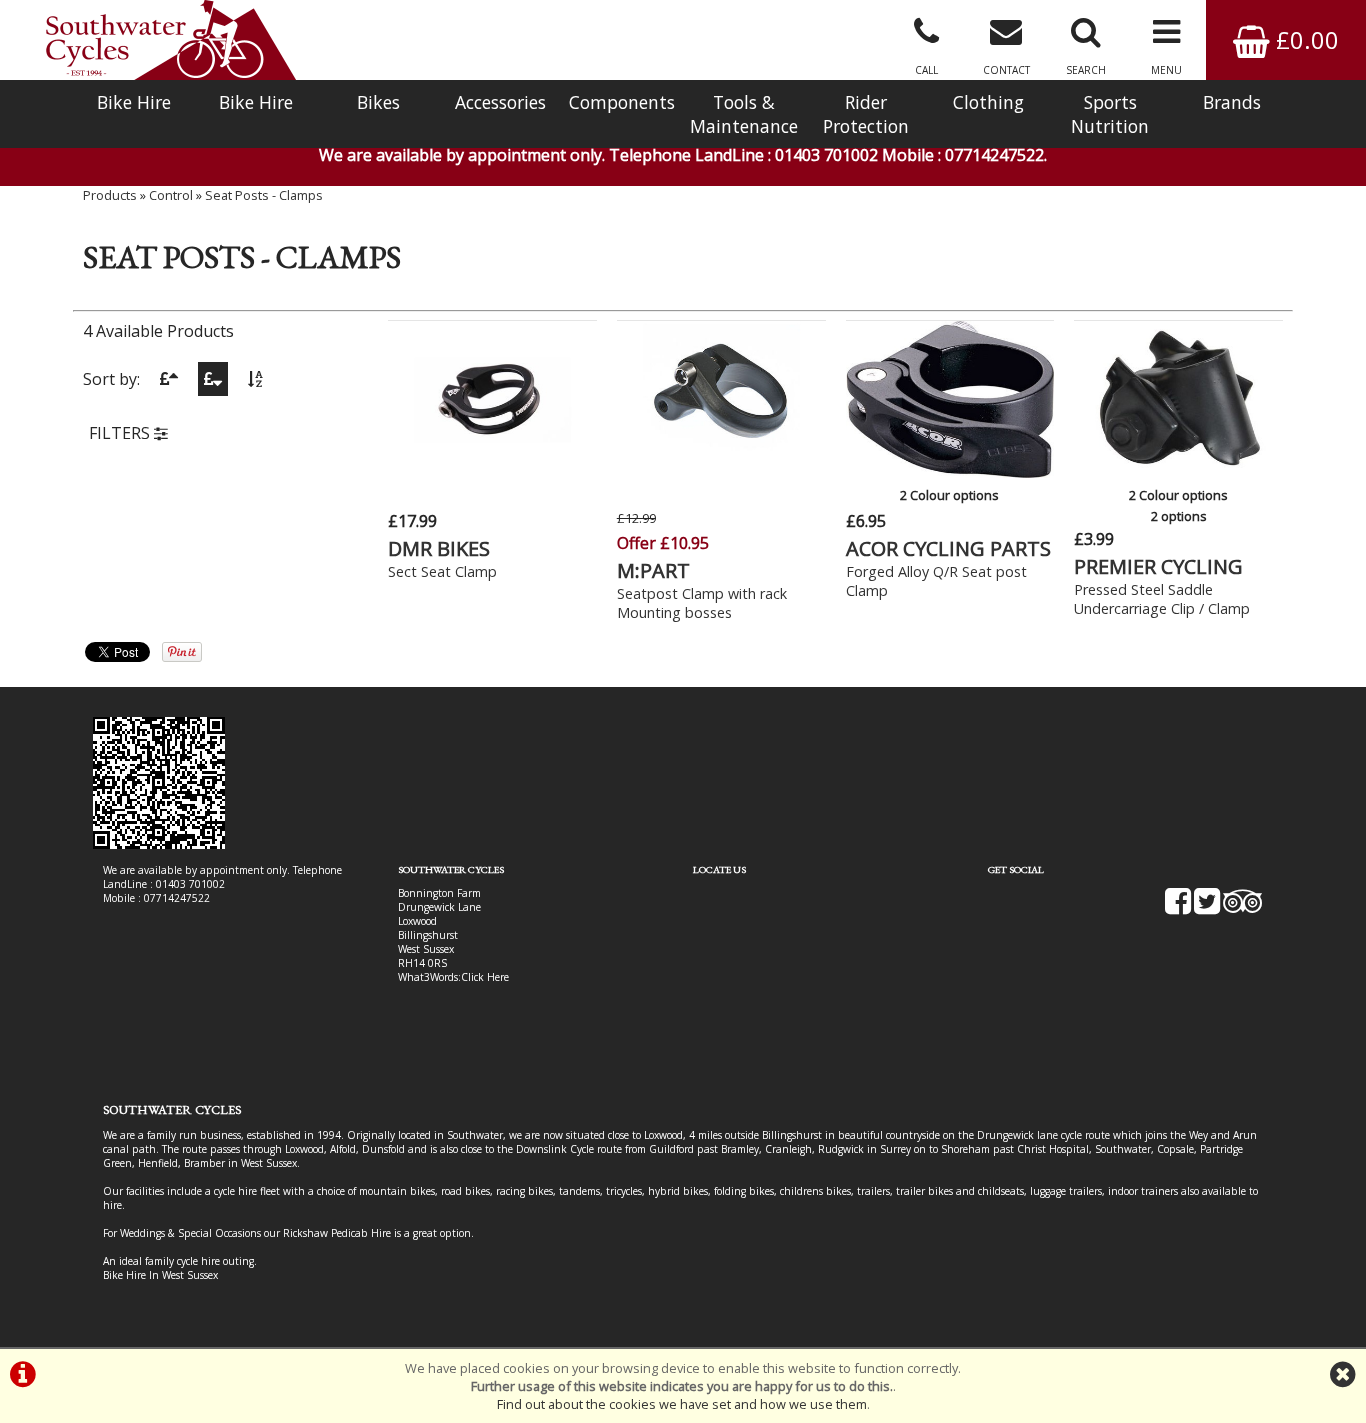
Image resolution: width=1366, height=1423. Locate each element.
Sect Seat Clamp (442, 571)
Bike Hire (134, 102)
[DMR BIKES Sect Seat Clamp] (492, 472)
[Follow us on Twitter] (1207, 908)
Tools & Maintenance (744, 114)
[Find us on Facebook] (1178, 908)
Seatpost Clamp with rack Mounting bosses (702, 603)
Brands (1232, 102)
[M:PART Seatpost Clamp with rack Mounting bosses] (721, 472)
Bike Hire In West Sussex (160, 1275)
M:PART (653, 570)
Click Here (485, 977)
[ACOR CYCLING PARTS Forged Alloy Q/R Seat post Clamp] (950, 472)
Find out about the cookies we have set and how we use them (682, 1404)
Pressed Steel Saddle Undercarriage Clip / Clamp (1162, 599)
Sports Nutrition (1110, 114)
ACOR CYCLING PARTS (948, 548)
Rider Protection (866, 114)
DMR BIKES (439, 548)
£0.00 (1304, 39)
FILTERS (121, 433)
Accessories (500, 102)
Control (171, 195)
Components (622, 102)
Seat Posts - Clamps (264, 195)
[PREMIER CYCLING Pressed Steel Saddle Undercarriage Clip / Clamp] (1178, 472)
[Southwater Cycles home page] (171, 40)
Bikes (378, 102)
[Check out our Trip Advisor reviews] (1243, 908)
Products (110, 195)
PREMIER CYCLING (1158, 566)
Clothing (988, 102)
